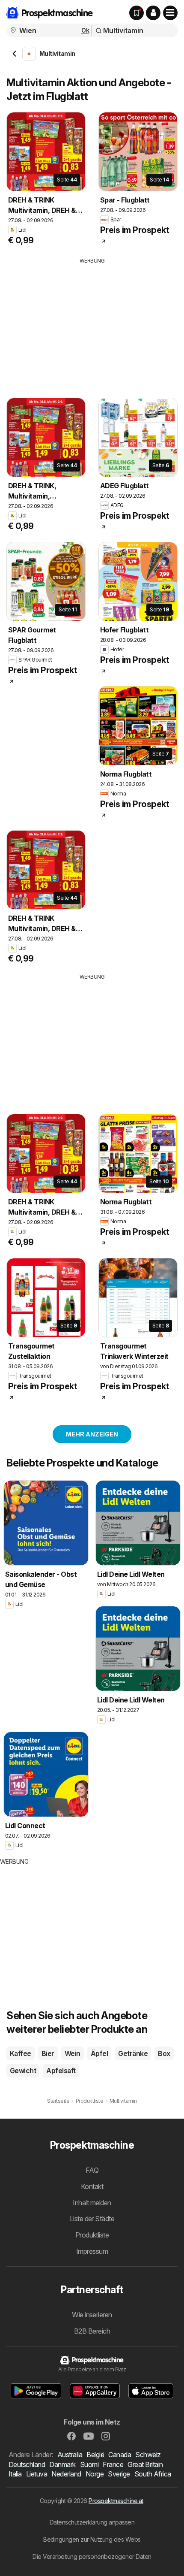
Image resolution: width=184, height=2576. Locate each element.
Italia (15, 2474)
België (95, 2455)
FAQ (92, 2170)
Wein (73, 2053)
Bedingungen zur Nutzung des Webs (92, 2539)
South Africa (153, 2474)
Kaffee (21, 2053)
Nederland (66, 2474)
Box (164, 2053)
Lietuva (37, 2474)
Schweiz (148, 2455)
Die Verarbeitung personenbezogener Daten (92, 2556)
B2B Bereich (92, 2331)
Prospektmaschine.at (116, 2501)
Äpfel (99, 2053)
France (113, 2464)
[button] (153, 13)
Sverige (119, 2474)
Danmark (62, 2464)
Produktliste (92, 2235)
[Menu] (170, 13)
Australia (70, 2455)
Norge (95, 2474)
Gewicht (23, 2071)
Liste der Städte (92, 2219)
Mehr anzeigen (92, 1434)
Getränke (133, 2053)
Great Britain (145, 2464)
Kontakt (92, 2186)
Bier (48, 2053)
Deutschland (27, 2464)
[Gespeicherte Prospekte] (137, 13)
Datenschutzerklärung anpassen (92, 2522)
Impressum (92, 2251)
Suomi (89, 2464)
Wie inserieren (92, 2315)
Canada (120, 2455)
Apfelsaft (61, 2071)
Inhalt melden (92, 2203)
